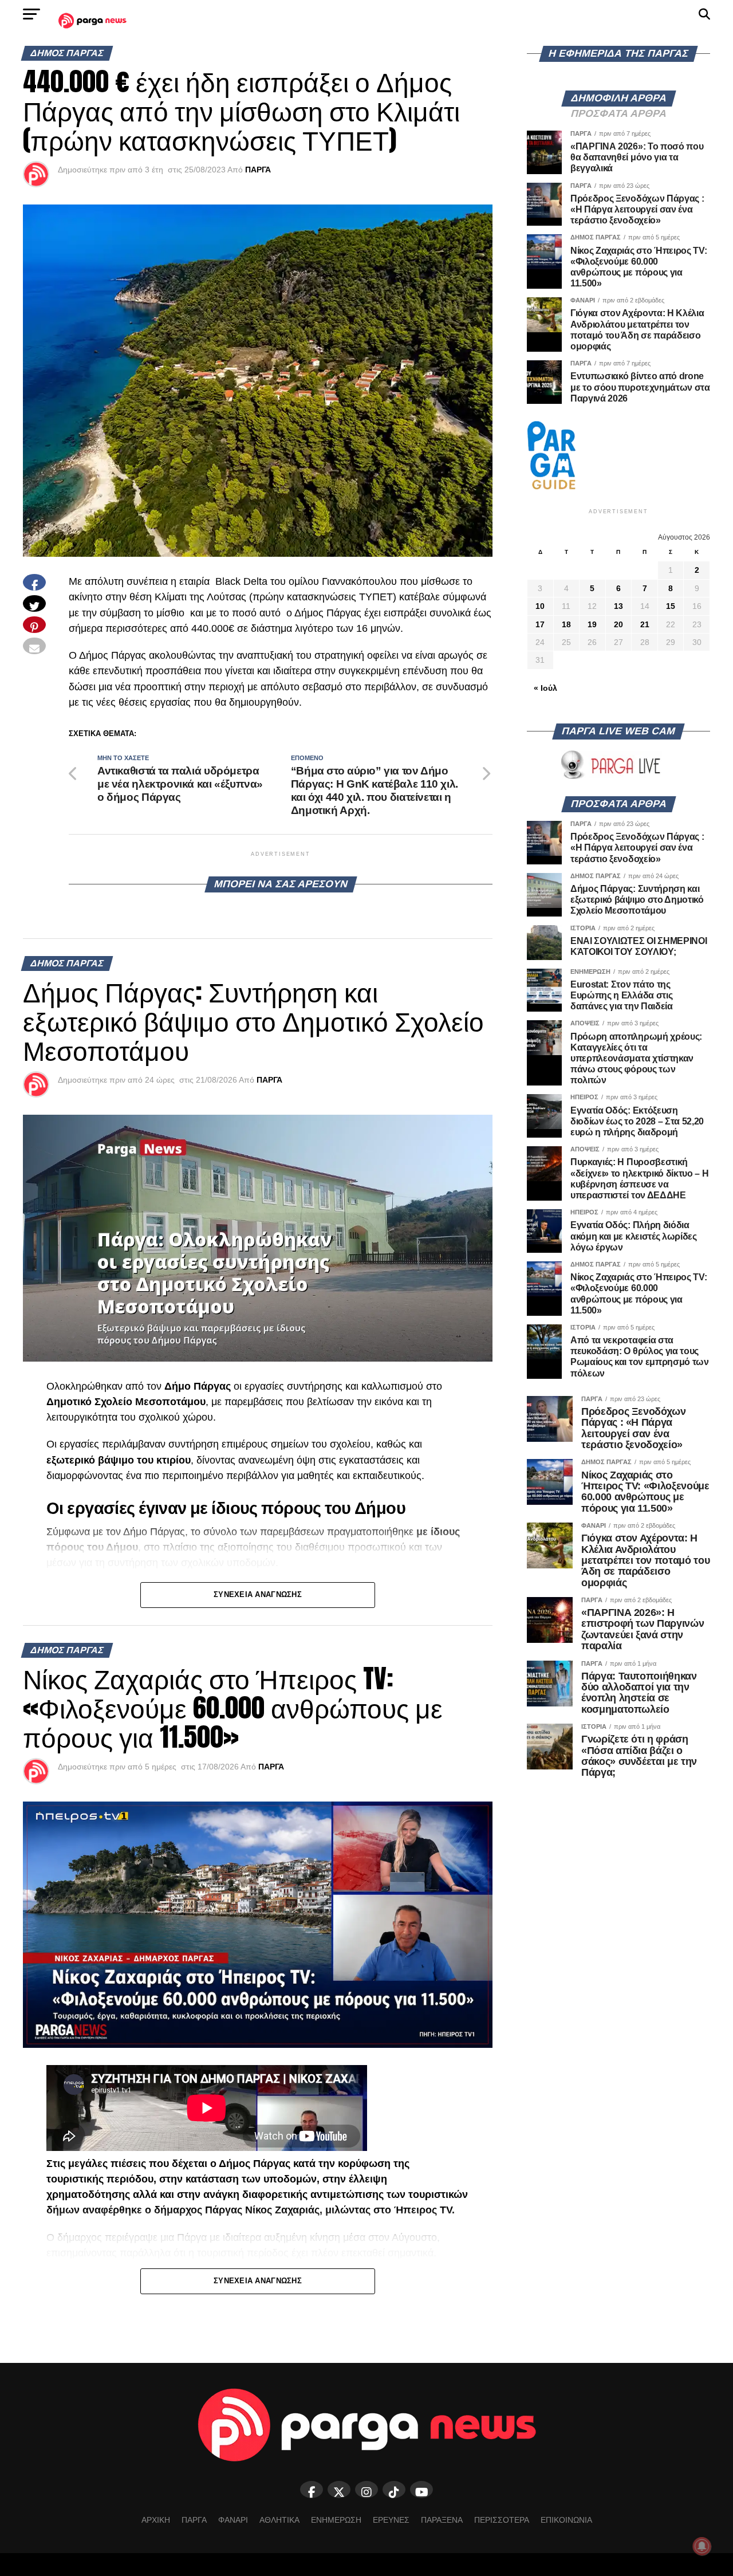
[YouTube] (421, 2490)
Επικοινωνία (566, 2520)
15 (671, 606)
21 (645, 624)
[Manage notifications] (702, 2546)
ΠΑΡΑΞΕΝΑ (442, 2520)
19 (592, 624)
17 (540, 624)
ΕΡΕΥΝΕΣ (391, 2520)
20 (618, 624)
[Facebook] (312, 2490)
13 (618, 606)
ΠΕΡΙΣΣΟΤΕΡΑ (502, 2520)
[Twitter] (339, 2490)
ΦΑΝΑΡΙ (233, 2520)
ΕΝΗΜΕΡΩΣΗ (336, 2520)
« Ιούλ (545, 688)
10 (540, 606)
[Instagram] (366, 2490)
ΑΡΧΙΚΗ (156, 2520)
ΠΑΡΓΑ (258, 170)
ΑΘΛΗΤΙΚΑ (279, 2520)
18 (566, 624)
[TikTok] (394, 2490)
